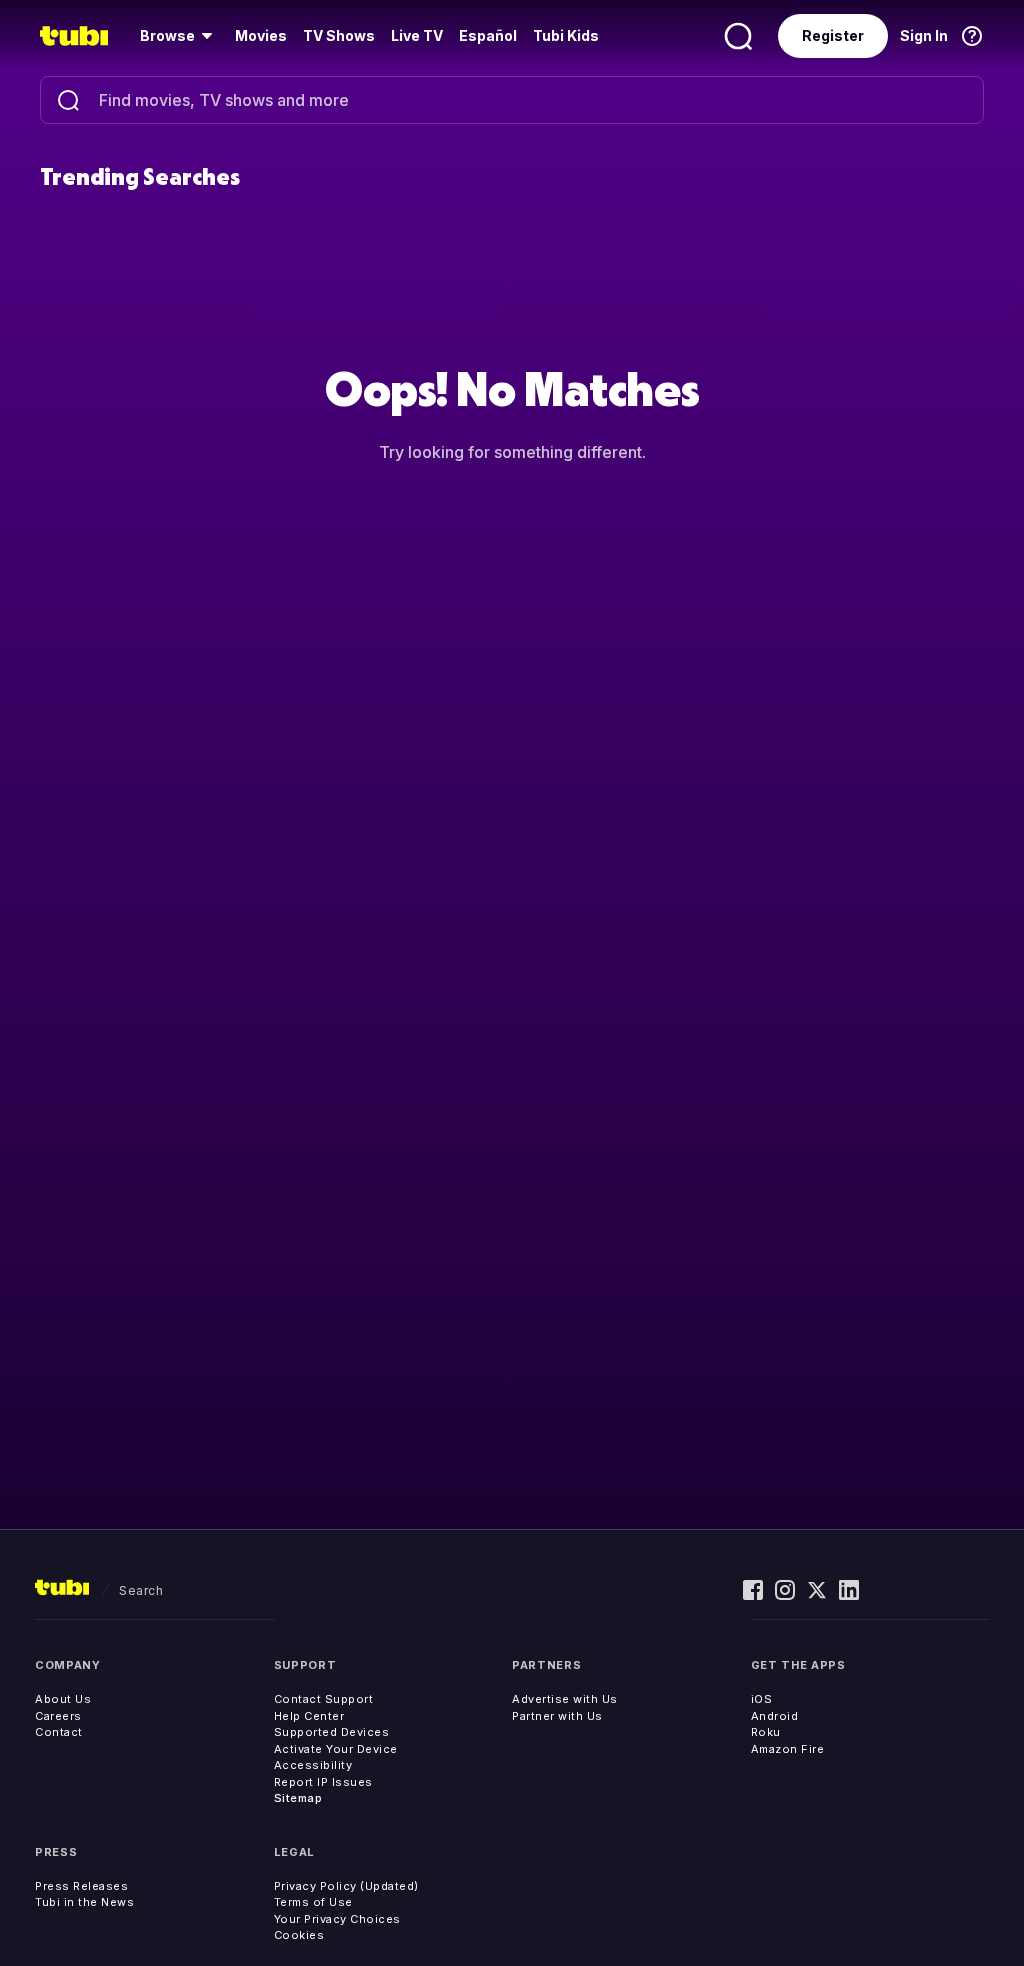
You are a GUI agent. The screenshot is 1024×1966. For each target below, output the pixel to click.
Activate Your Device (336, 1749)
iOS (762, 1699)
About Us (63, 1699)
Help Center (309, 1716)
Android (775, 1716)
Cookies (299, 1935)
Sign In (924, 35)
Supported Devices (332, 1732)
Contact (59, 1732)
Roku (766, 1732)
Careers (58, 1716)
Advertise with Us (565, 1699)
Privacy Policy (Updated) (346, 1886)
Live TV (417, 35)
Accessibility (313, 1765)
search (141, 1590)
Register (833, 35)
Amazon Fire (788, 1749)
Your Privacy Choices (337, 1919)
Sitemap (298, 1798)
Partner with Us (557, 1716)
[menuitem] (179, 36)
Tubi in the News (84, 1902)
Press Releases (81, 1886)
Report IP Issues (323, 1782)
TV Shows (339, 35)
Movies (261, 35)
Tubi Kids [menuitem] (566, 35)
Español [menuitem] (488, 35)
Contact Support (324, 1699)
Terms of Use (313, 1902)
